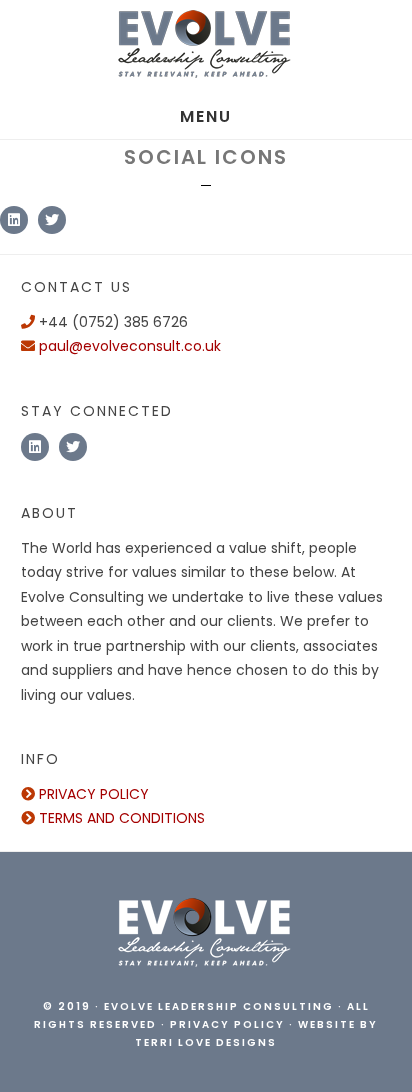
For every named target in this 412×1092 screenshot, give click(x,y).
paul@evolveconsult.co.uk (130, 346)
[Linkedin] (14, 220)
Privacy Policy (227, 1024)
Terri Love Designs (206, 1042)
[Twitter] (52, 220)
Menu (206, 116)
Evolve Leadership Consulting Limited (206, 47)
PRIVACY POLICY (92, 794)
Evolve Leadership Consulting (219, 1006)
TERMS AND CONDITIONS (120, 818)
